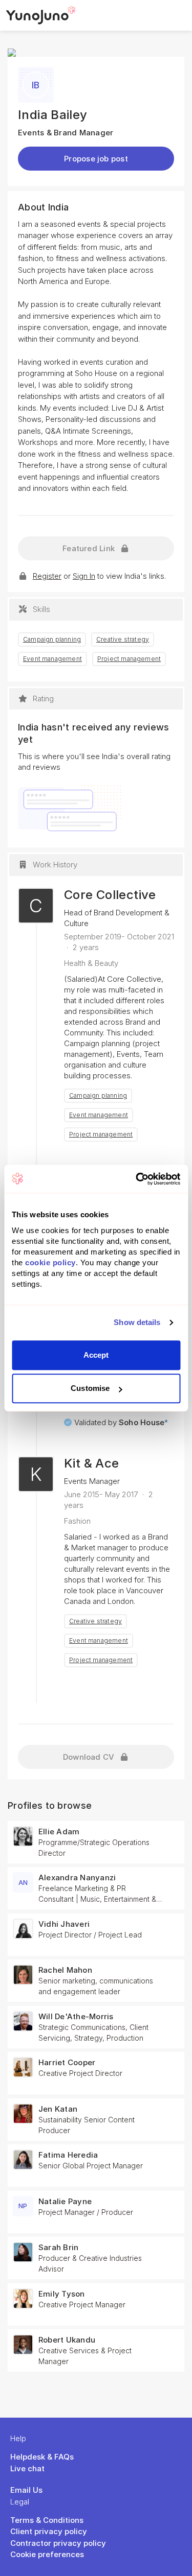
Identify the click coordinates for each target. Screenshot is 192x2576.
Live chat (27, 2468)
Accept (96, 1355)
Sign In (84, 576)
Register (47, 576)
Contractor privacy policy (58, 2543)
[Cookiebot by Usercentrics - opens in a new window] (137, 1179)
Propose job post (96, 159)
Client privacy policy (49, 2531)
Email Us (26, 2490)
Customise (90, 1388)
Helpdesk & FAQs (42, 2457)
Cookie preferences (47, 2554)
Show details (137, 1322)
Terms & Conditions (47, 2520)
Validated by (121, 1422)
